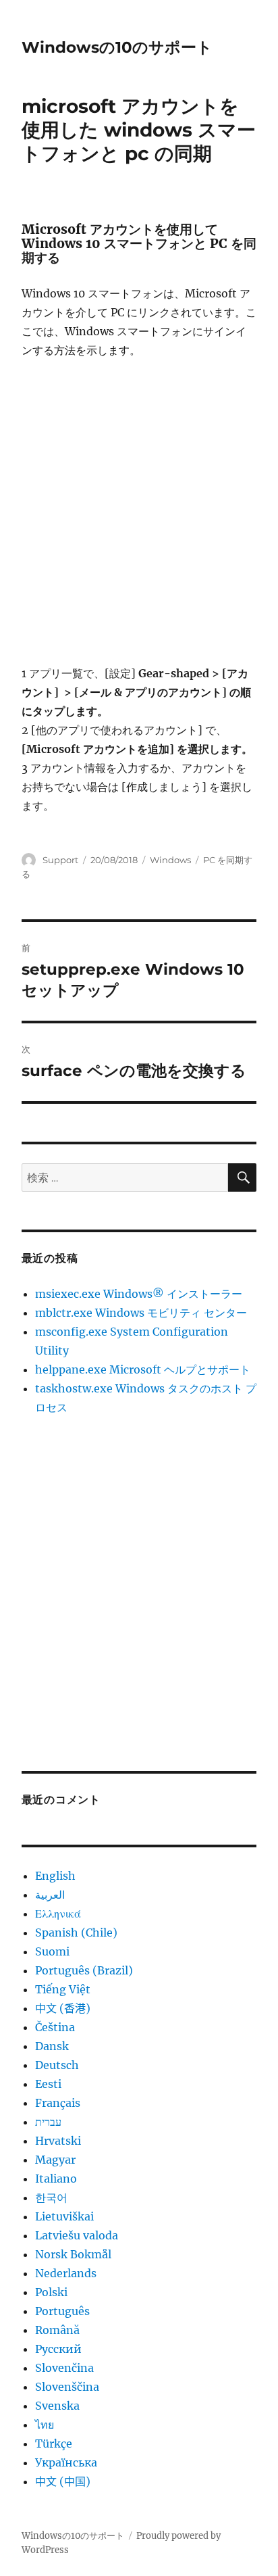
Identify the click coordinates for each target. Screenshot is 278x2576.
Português (62, 2311)
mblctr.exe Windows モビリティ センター (141, 1313)
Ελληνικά (58, 1914)
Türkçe (54, 2444)
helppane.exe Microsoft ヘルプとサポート (143, 1369)
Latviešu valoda (77, 2235)
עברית (48, 2122)
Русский (58, 2349)
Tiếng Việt (63, 1989)
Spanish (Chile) (76, 1933)
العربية (50, 1895)
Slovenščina (67, 2387)
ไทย (45, 2425)
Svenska (57, 2406)
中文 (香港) (63, 2008)
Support (60, 860)
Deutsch (57, 2065)
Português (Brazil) (84, 1970)
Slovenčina (64, 2368)
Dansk (52, 2046)
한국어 (51, 2197)
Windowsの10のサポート (117, 47)
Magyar (55, 2160)
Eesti (48, 2084)
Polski (51, 2292)
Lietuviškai (64, 2216)
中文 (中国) (63, 2481)
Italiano (56, 2179)
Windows (170, 860)
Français (58, 2103)
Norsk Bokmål (73, 2254)
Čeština (55, 2027)
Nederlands (66, 2273)
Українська (66, 2462)
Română (57, 2330)
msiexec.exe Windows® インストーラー (139, 1294)
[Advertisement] (139, 518)
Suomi (52, 1951)
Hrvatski (58, 2141)
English (55, 1876)
